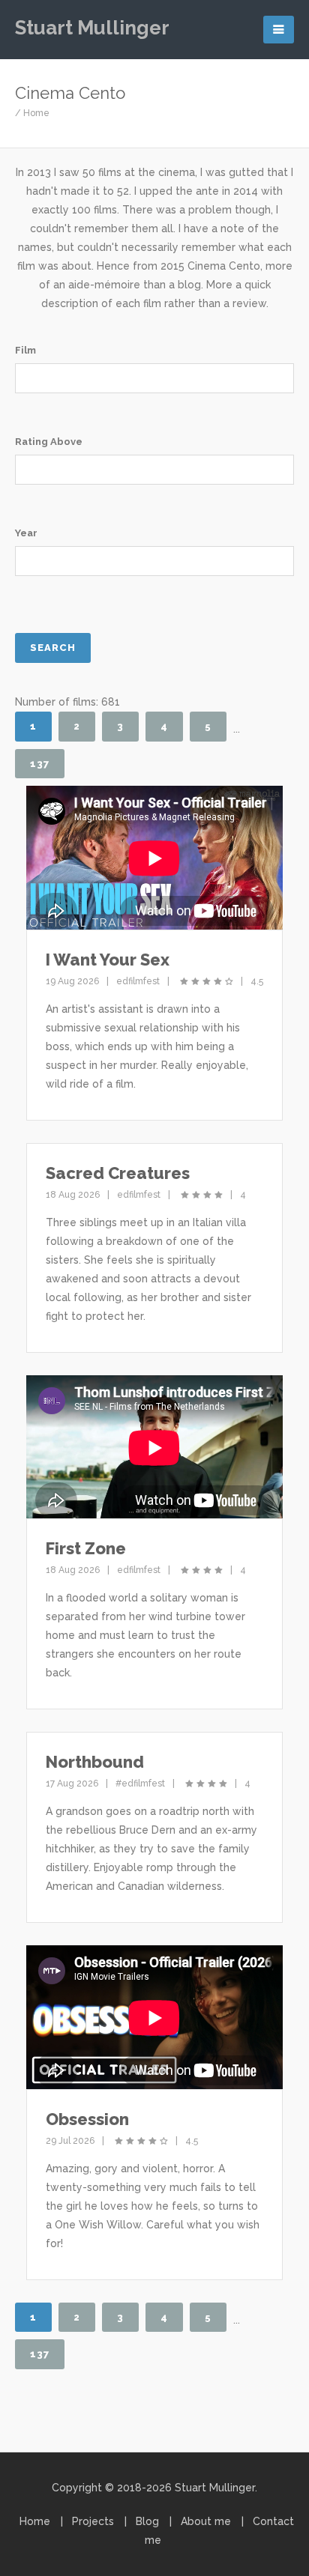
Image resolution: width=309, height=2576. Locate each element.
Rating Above (49, 442)
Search (53, 648)
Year (26, 533)
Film (25, 350)
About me (206, 2521)
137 (40, 764)
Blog (147, 2521)
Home (36, 113)
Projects (93, 2521)
